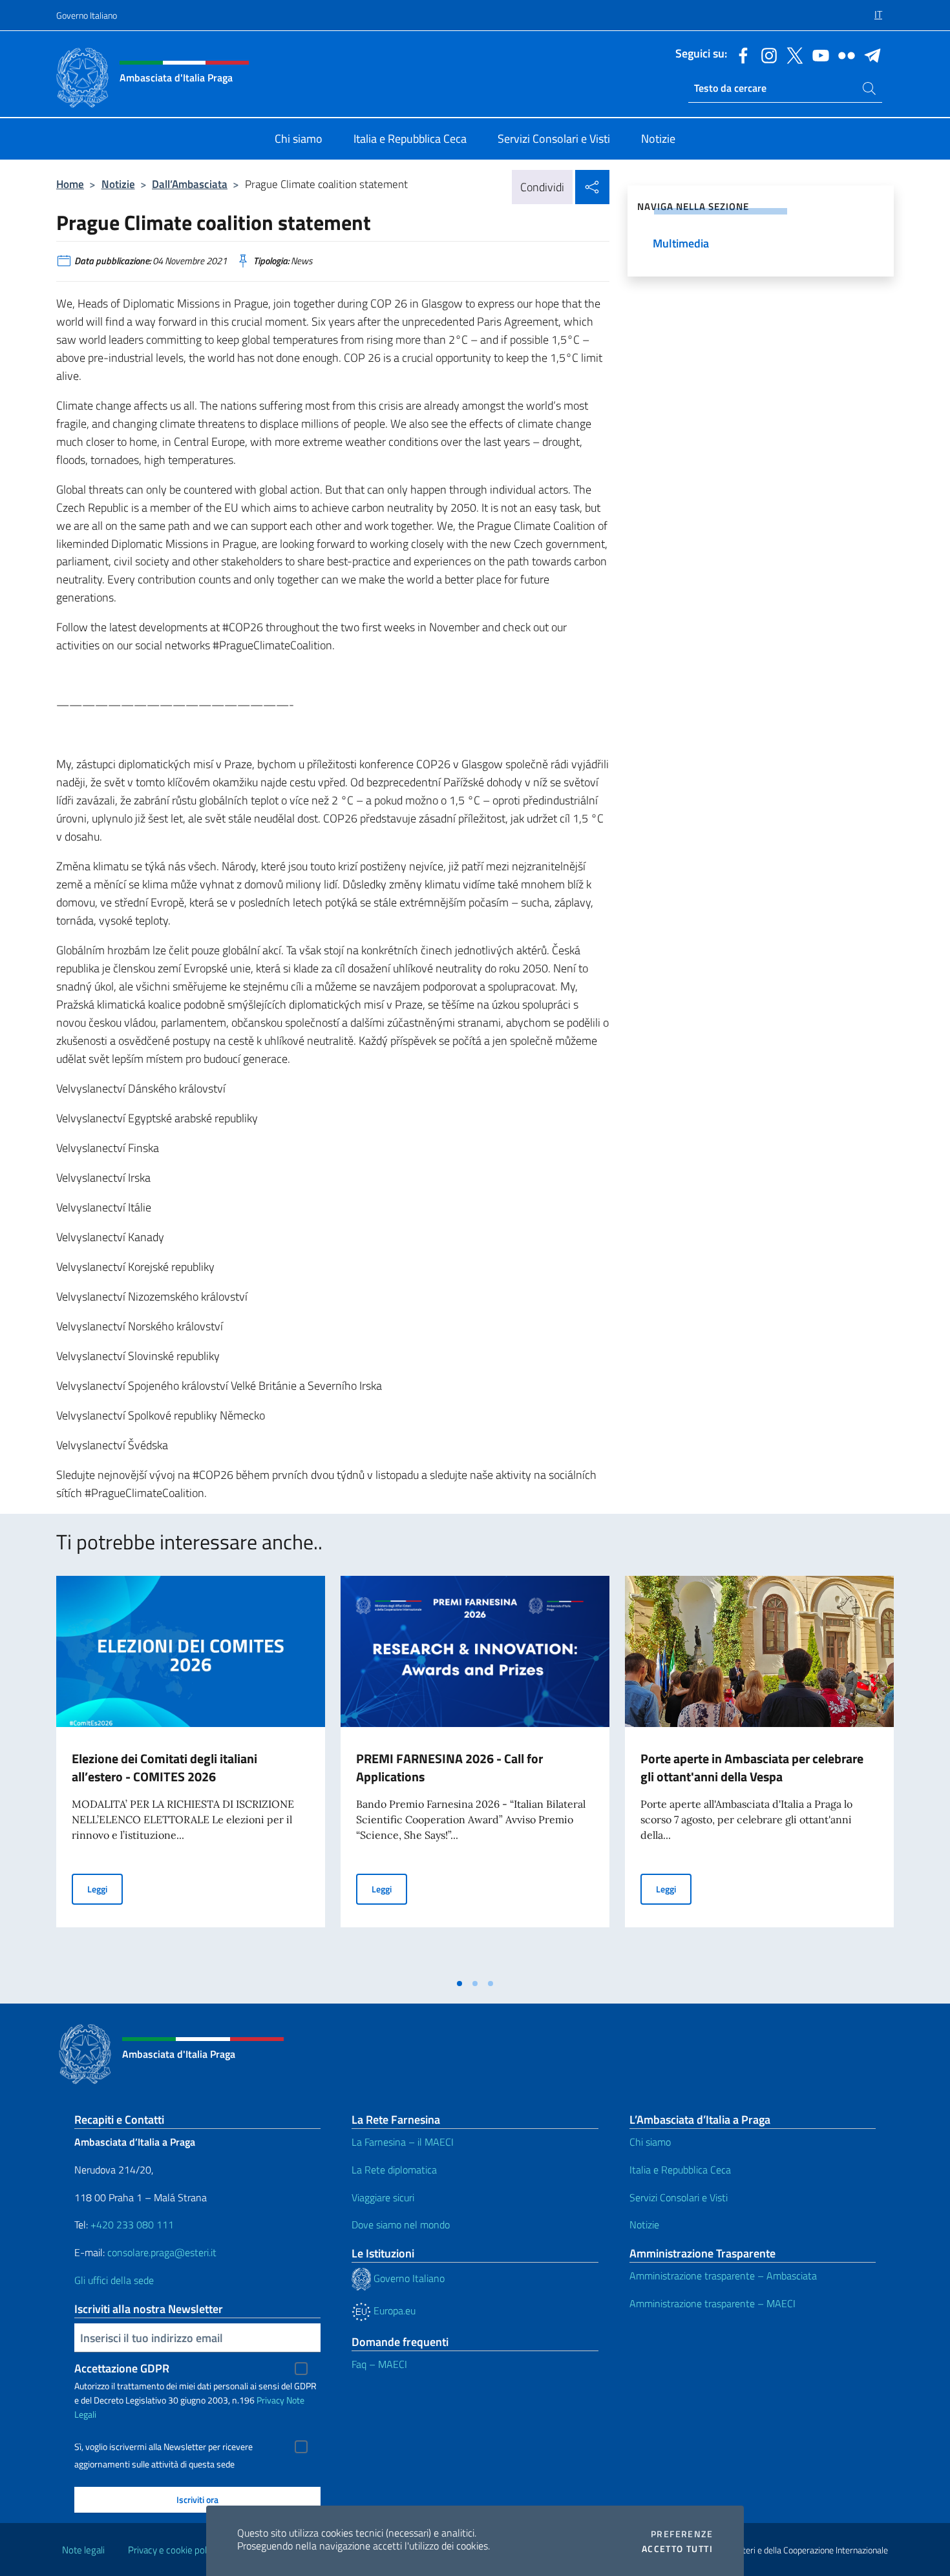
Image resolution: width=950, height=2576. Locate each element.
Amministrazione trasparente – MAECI (712, 2303)
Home (70, 184)
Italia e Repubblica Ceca (680, 2170)
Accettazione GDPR (122, 2368)
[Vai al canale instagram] (766, 54)
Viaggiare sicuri (383, 2197)
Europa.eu (393, 2310)
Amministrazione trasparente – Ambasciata (723, 2276)
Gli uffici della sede (114, 2280)
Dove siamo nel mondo (401, 2225)
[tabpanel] (191, 1774)
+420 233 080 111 (132, 2225)
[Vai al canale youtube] (818, 54)
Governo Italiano (87, 15)
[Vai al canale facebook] (740, 54)
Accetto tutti (677, 2549)
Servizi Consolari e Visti (679, 2197)
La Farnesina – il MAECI (403, 2142)
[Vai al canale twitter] (792, 54)
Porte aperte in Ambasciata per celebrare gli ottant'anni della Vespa (752, 1767)
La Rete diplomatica (394, 2170)
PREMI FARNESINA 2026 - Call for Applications (449, 1767)
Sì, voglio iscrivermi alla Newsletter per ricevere (164, 2447)
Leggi (105, 1889)
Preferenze (682, 2534)
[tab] (459, 1984)
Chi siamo (650, 2142)
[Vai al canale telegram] (869, 54)
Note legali (83, 2550)
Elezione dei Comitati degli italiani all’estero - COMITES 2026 (164, 1767)
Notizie (118, 184)
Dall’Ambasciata (190, 184)
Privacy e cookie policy (173, 2550)
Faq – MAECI (379, 2364)
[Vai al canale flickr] (843, 54)
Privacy (270, 2400)
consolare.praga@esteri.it (162, 2252)
